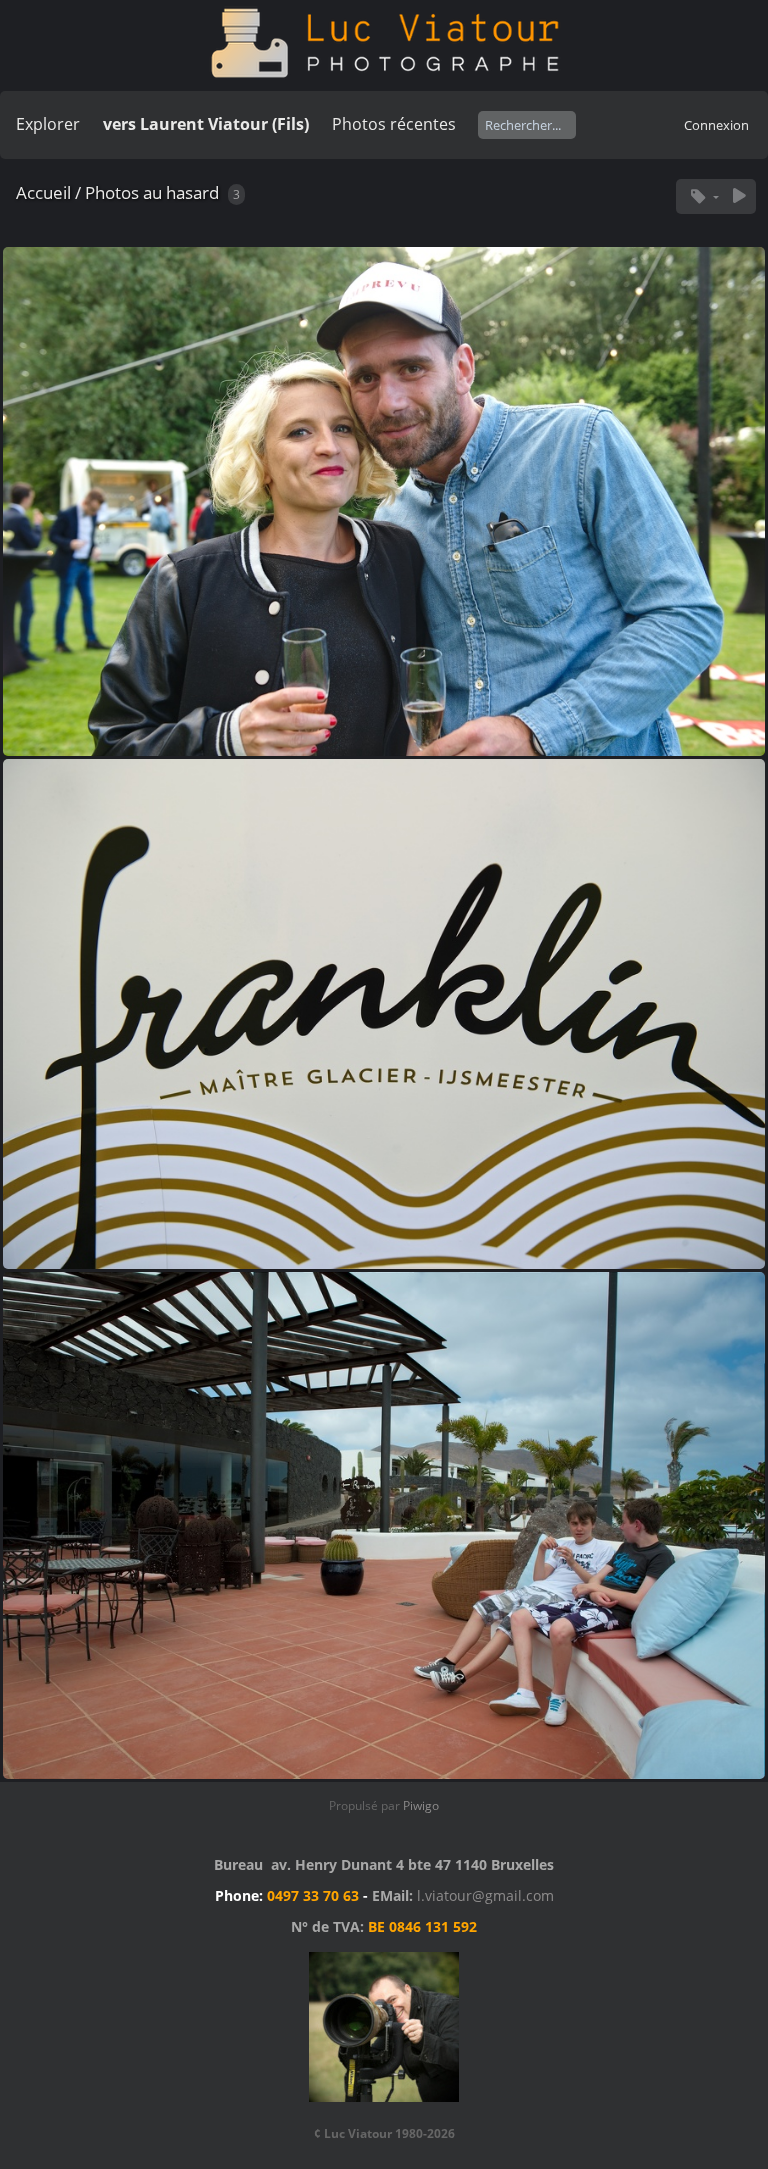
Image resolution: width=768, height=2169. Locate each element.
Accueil (43, 192)
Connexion (716, 125)
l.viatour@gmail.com (485, 1895)
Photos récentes (394, 124)
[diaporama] (739, 196)
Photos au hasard (152, 192)
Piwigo (421, 1805)
